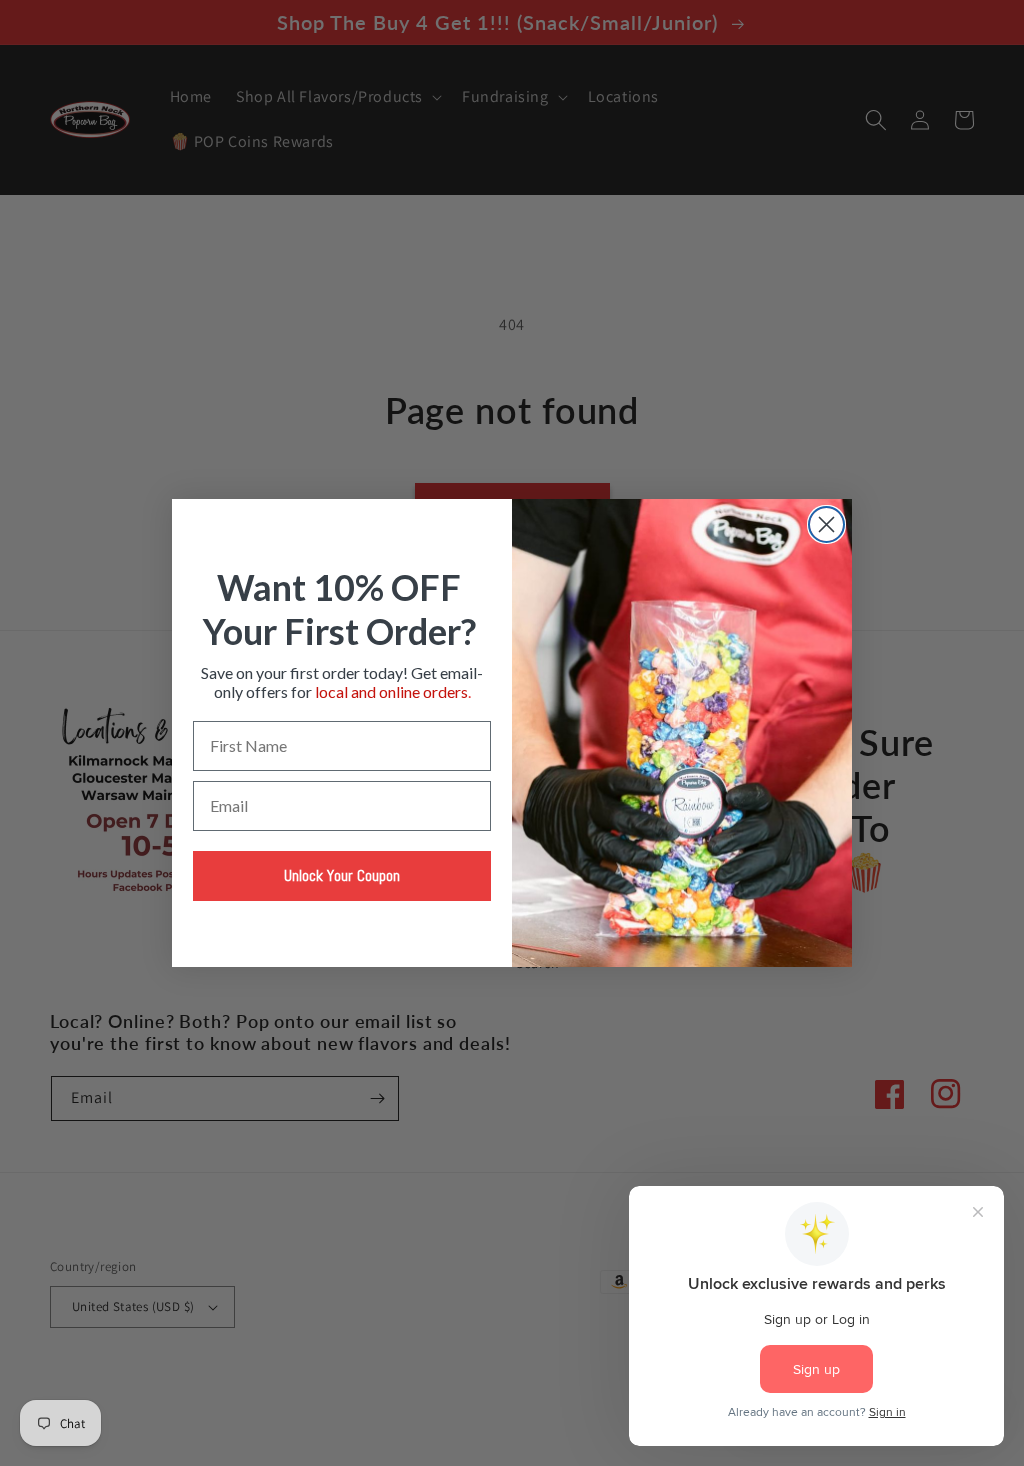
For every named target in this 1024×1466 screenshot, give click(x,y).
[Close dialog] (826, 524)
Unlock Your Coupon (342, 875)
